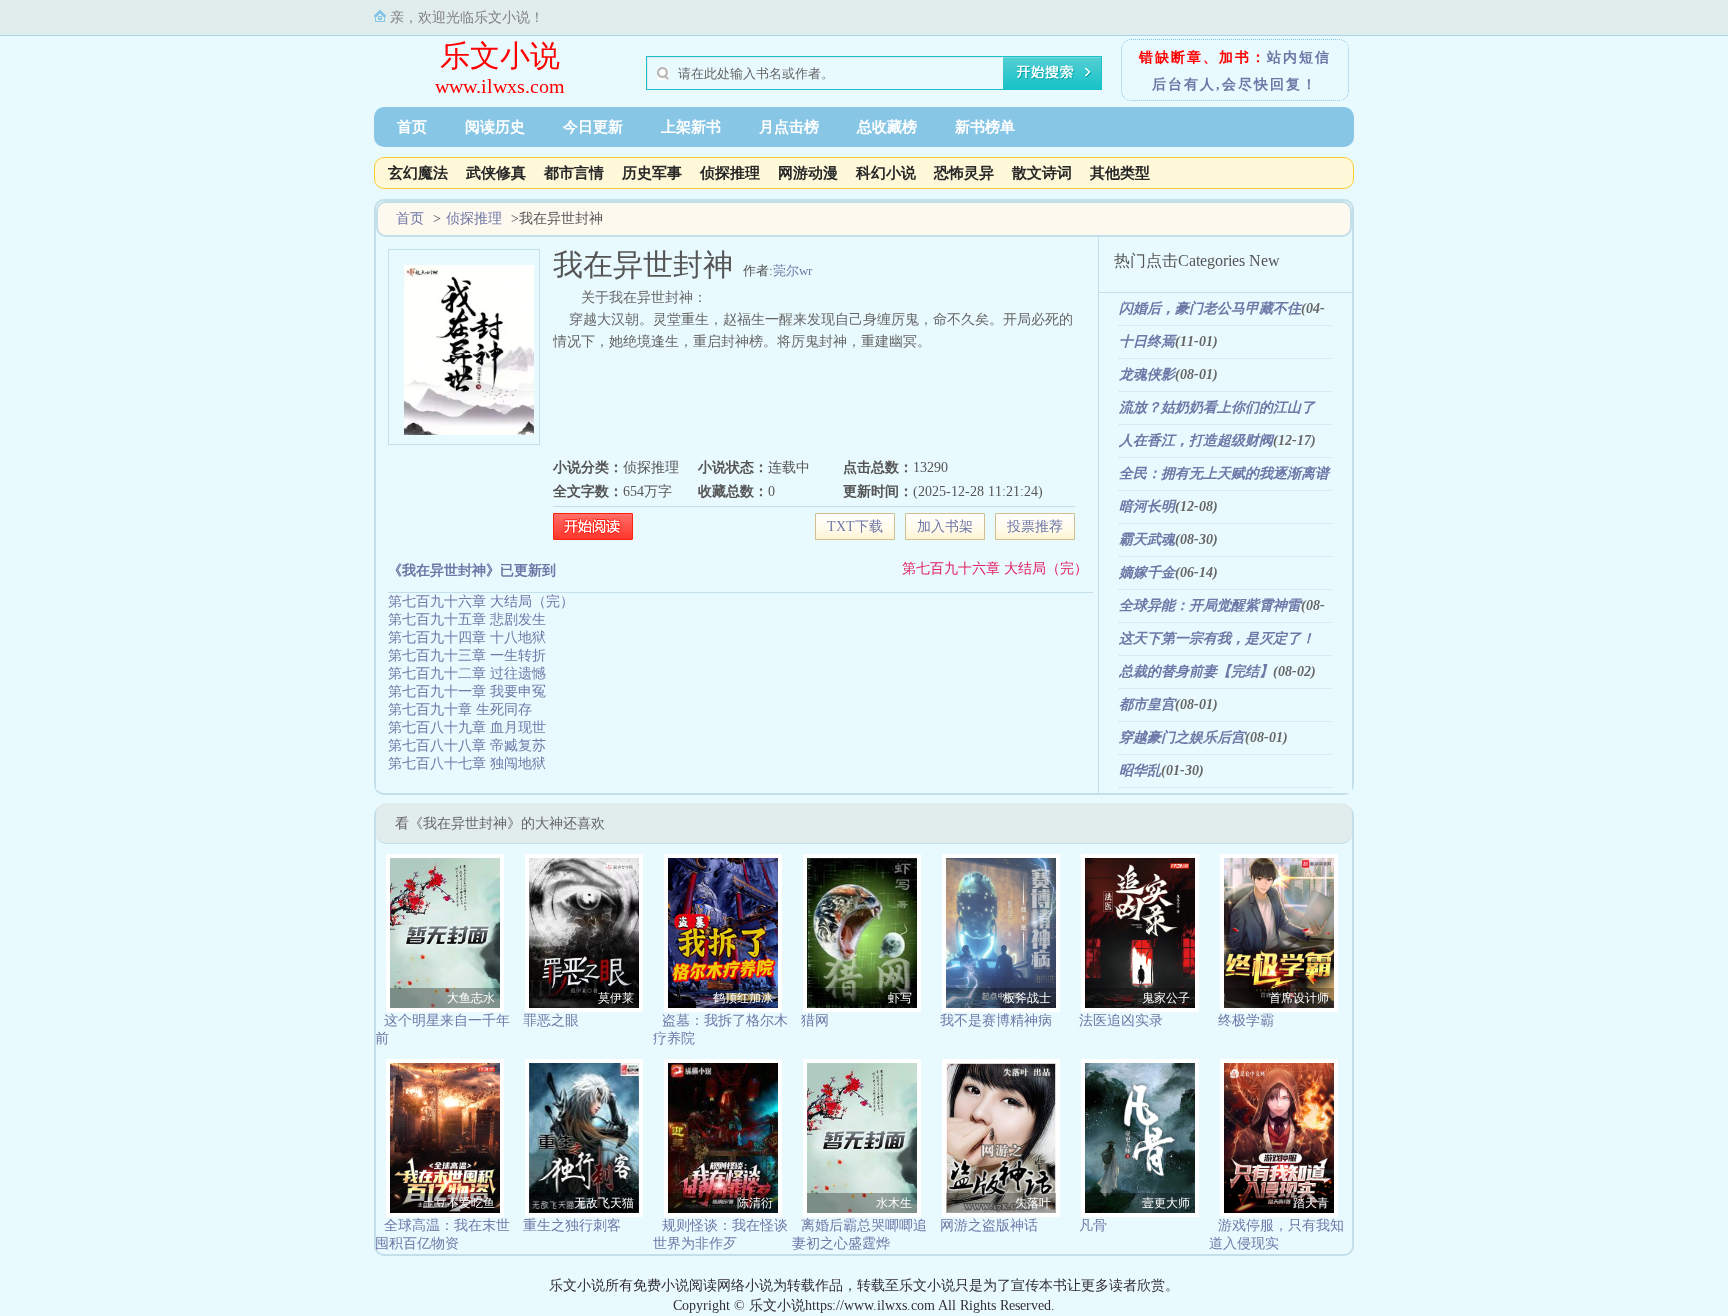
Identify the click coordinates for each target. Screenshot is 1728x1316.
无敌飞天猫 (604, 1203)
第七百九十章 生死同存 (460, 709)
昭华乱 (1140, 770)
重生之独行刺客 (572, 1225)
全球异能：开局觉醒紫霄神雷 (1210, 605)
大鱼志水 (471, 998)
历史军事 (652, 173)
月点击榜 (789, 127)
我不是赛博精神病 (996, 1020)
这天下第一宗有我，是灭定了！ (1217, 638)
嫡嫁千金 (1147, 572)
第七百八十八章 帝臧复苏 (467, 745)
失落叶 (1033, 1203)
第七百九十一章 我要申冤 (467, 691)
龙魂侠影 (1147, 374)
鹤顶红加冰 (743, 998)
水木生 (894, 1203)
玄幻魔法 (418, 173)
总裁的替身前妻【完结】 (1196, 671)
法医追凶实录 (1121, 1020)
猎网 (815, 1020)
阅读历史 (495, 127)
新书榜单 (985, 127)
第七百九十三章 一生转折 (467, 655)
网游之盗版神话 (989, 1225)
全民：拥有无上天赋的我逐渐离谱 (1224, 473)
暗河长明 (1147, 506)
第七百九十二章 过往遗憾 (467, 673)
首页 (412, 127)
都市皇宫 (1147, 704)
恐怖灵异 (964, 173)
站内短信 (1299, 57)
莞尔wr (792, 270)
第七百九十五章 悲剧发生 (467, 619)
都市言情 (574, 173)
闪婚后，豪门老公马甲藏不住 (1210, 308)
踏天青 (1311, 1203)
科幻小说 (886, 173)
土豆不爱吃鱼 (459, 1203)
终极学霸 (1246, 1020)
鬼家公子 (1166, 998)
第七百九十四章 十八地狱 (467, 637)
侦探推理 (730, 173)
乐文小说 (500, 55)
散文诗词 (1042, 173)
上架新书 (691, 127)
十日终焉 (1147, 341)
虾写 (900, 998)
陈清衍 (755, 1203)
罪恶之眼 (551, 1020)
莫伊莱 (616, 998)
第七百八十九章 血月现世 (467, 727)
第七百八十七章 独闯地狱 (467, 763)
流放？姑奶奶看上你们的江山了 (1217, 407)
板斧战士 (1027, 998)
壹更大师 (1166, 1203)
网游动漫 (808, 173)
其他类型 (1120, 173)
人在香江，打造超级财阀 (1196, 440)
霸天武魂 (1147, 539)
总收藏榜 (887, 127)
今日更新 (593, 127)
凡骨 (1093, 1225)
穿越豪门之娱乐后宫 (1182, 737)
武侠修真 (496, 173)
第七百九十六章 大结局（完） (995, 568)
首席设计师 (1299, 998)
